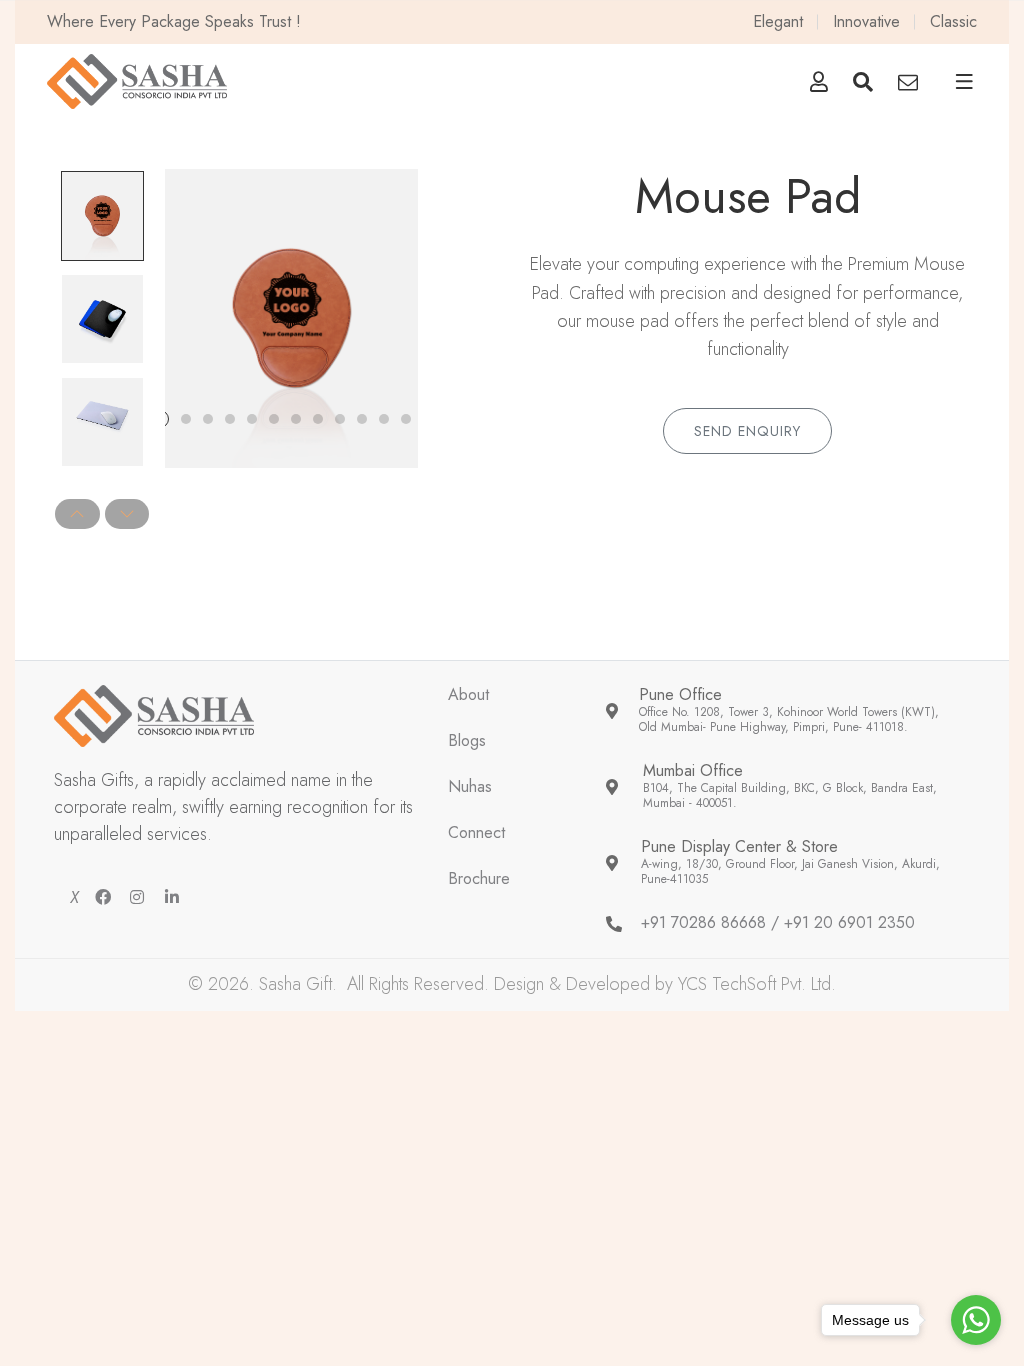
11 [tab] (384, 419)
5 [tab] (252, 419)
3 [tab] (208, 419)
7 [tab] (296, 419)
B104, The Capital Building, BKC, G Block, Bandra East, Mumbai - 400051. (790, 796)
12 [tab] (406, 419)
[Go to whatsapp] (976, 1320)
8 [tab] (318, 419)
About (468, 695)
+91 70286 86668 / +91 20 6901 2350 (778, 923)
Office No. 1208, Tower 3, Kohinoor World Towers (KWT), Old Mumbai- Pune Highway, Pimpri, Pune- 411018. (789, 720)
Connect (476, 833)
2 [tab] (186, 419)
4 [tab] (230, 419)
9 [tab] (340, 419)
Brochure (479, 879)
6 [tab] (274, 419)
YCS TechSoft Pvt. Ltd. (757, 984)
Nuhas (470, 787)
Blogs (467, 741)
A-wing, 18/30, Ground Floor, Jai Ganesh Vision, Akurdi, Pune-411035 (790, 872)
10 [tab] (362, 419)
